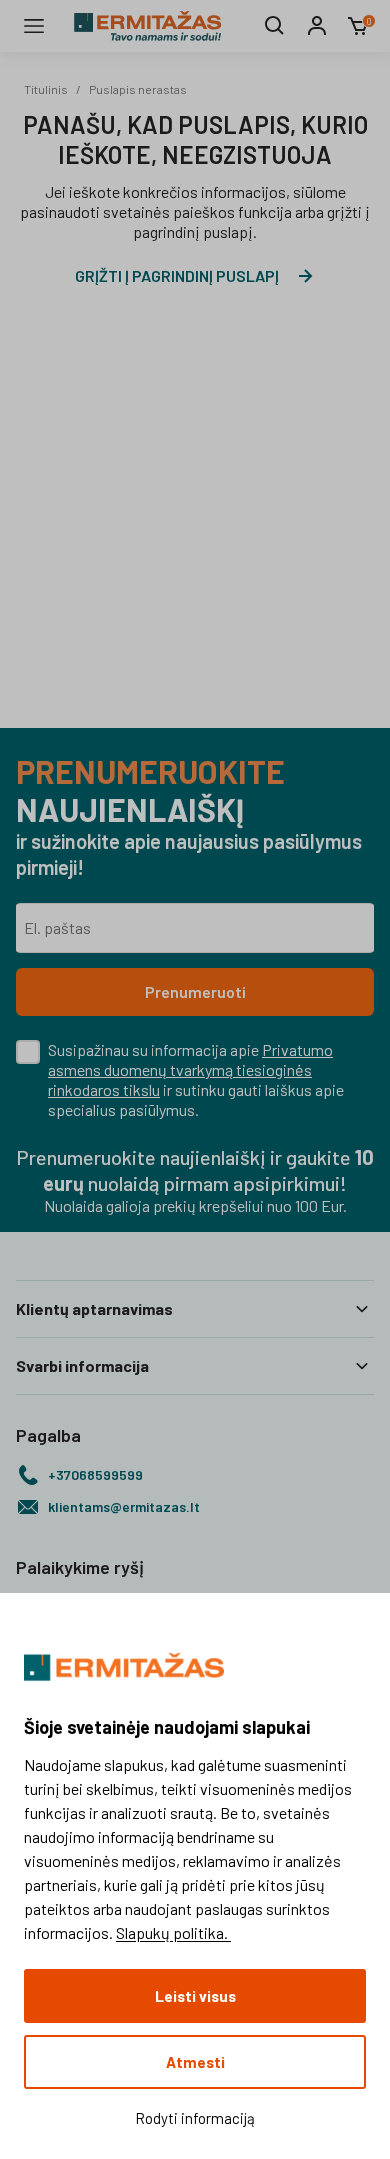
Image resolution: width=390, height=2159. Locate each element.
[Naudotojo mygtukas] (317, 26)
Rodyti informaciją (195, 2118)
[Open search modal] (275, 26)
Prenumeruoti (195, 991)
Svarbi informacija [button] (82, 1365)
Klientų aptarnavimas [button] (94, 1308)
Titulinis (46, 89)
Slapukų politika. (173, 1932)
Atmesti (195, 2062)
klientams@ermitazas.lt (124, 1506)
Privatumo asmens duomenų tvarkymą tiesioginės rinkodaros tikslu (190, 1069)
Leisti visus (195, 1996)
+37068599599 (95, 1474)
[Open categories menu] (34, 26)
